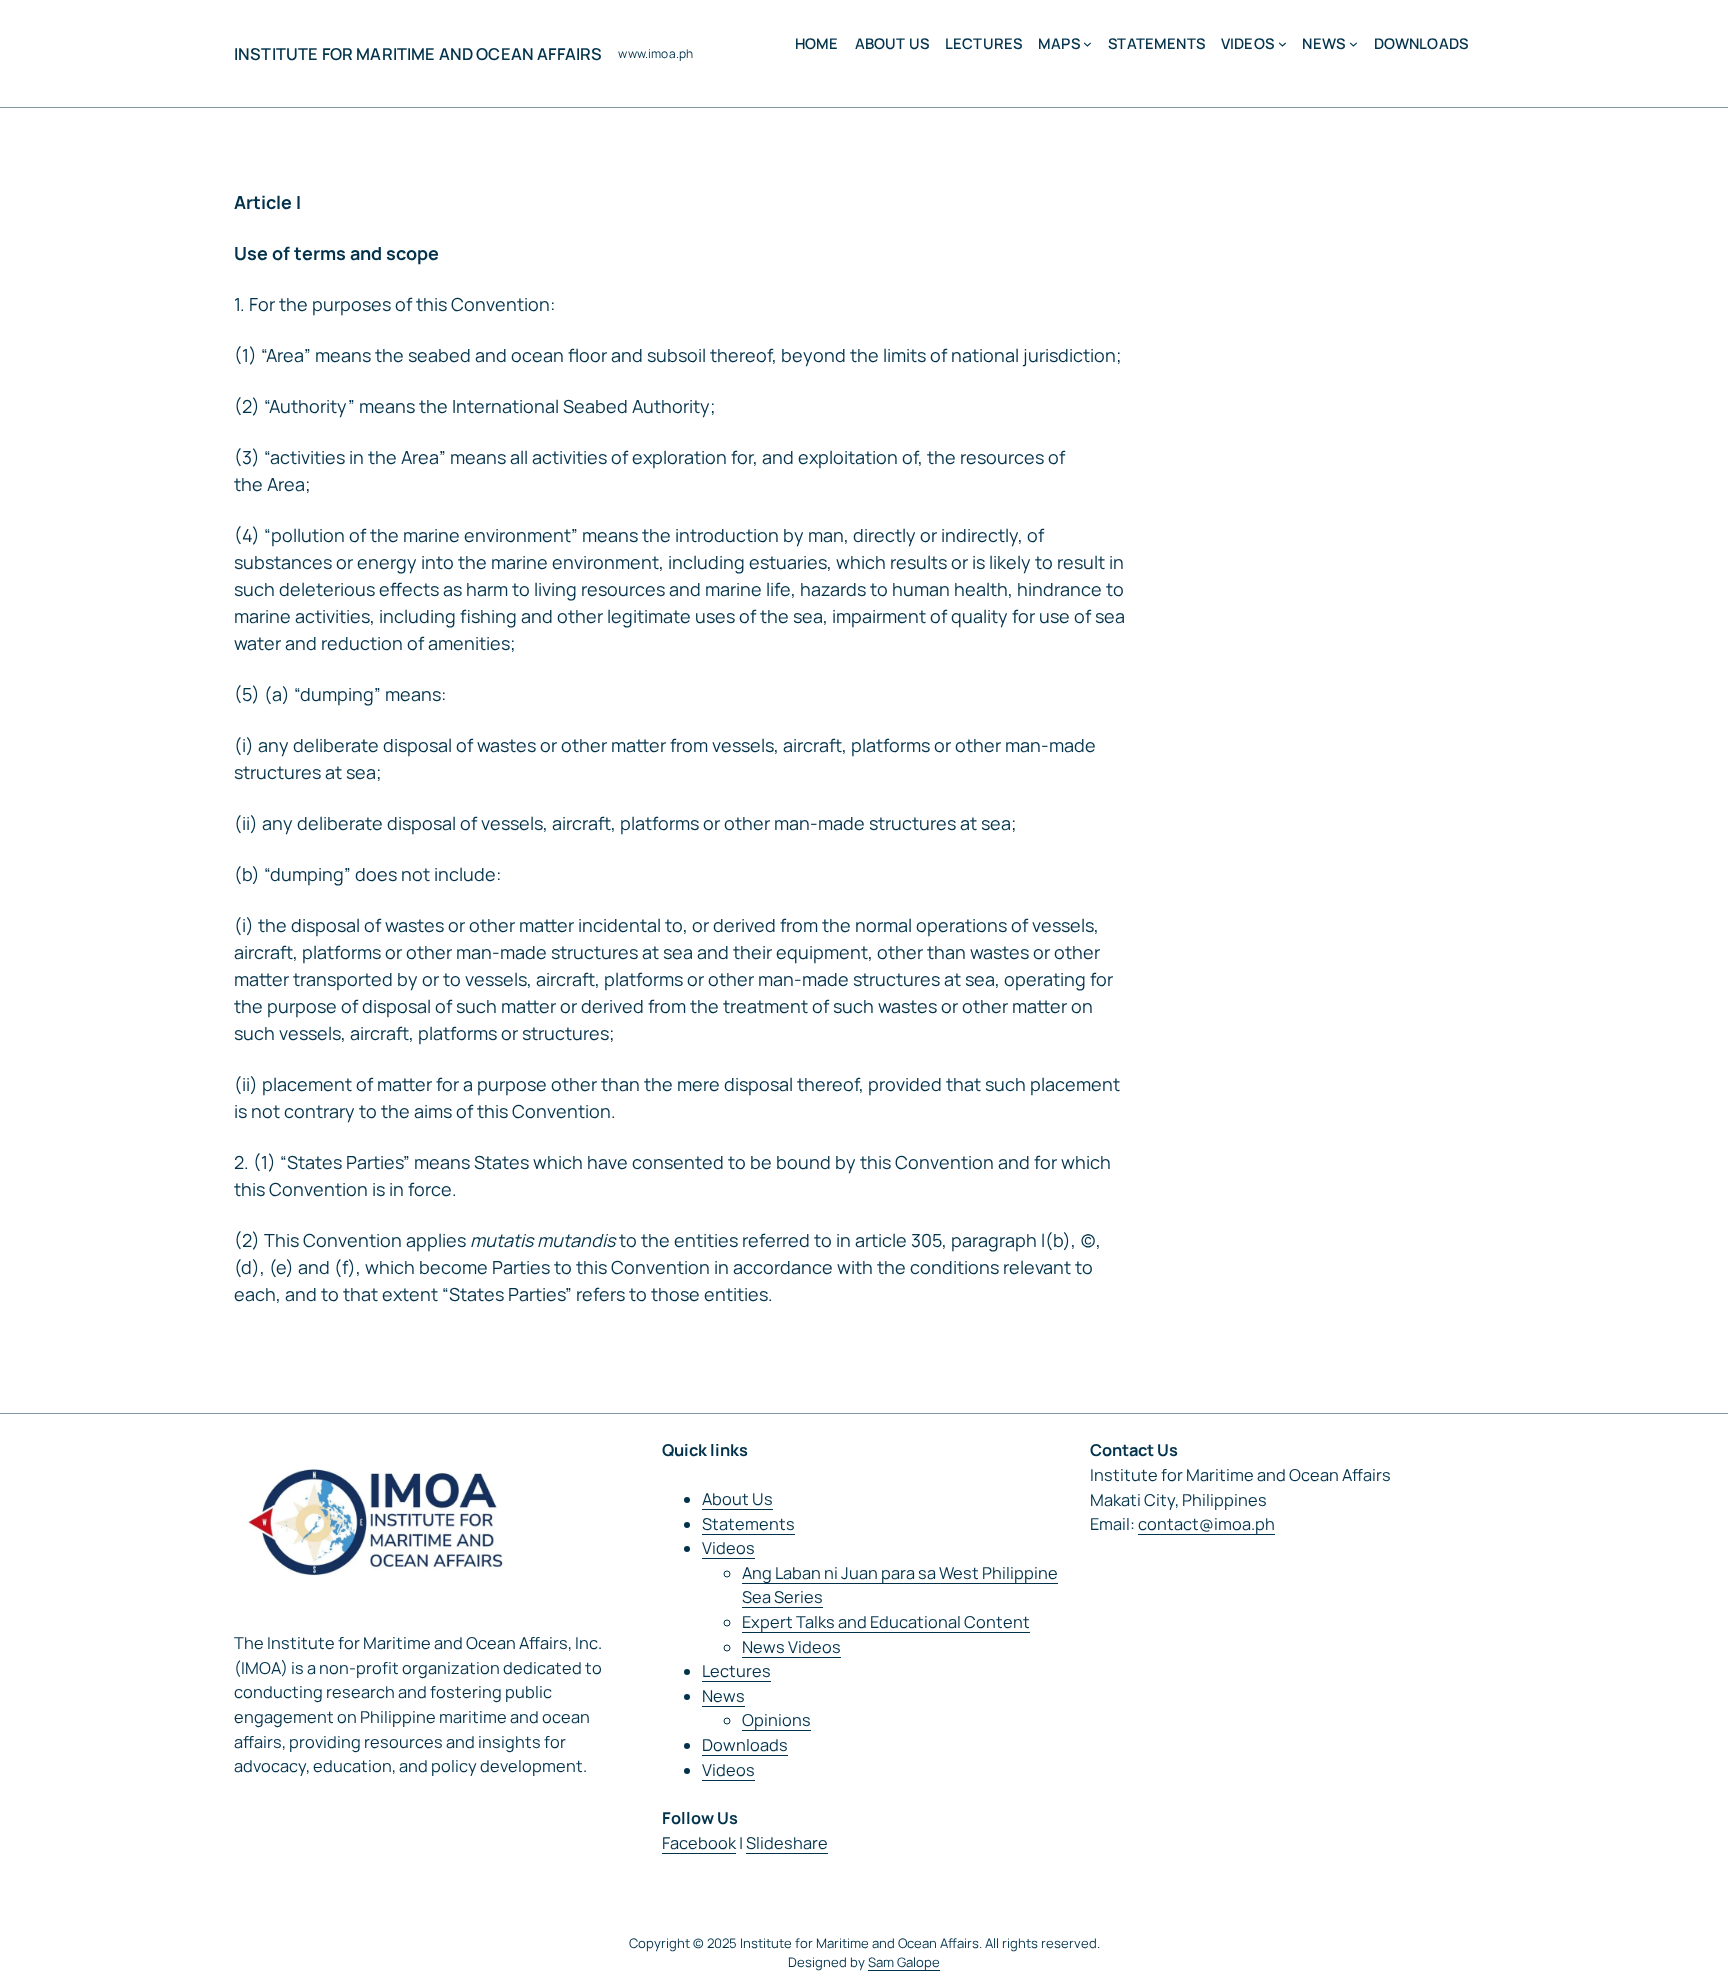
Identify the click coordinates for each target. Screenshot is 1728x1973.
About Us (737, 1499)
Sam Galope (904, 1962)
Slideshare (787, 1843)
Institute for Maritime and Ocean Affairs (418, 54)
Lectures (736, 1671)
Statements (748, 1524)
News (723, 1696)
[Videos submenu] (1282, 43)
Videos (728, 1548)
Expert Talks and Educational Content (886, 1622)
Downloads (745, 1745)
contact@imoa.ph (1206, 1524)
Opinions (776, 1720)
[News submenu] (1353, 43)
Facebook (699, 1843)
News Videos (791, 1647)
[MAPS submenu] (1087, 43)
